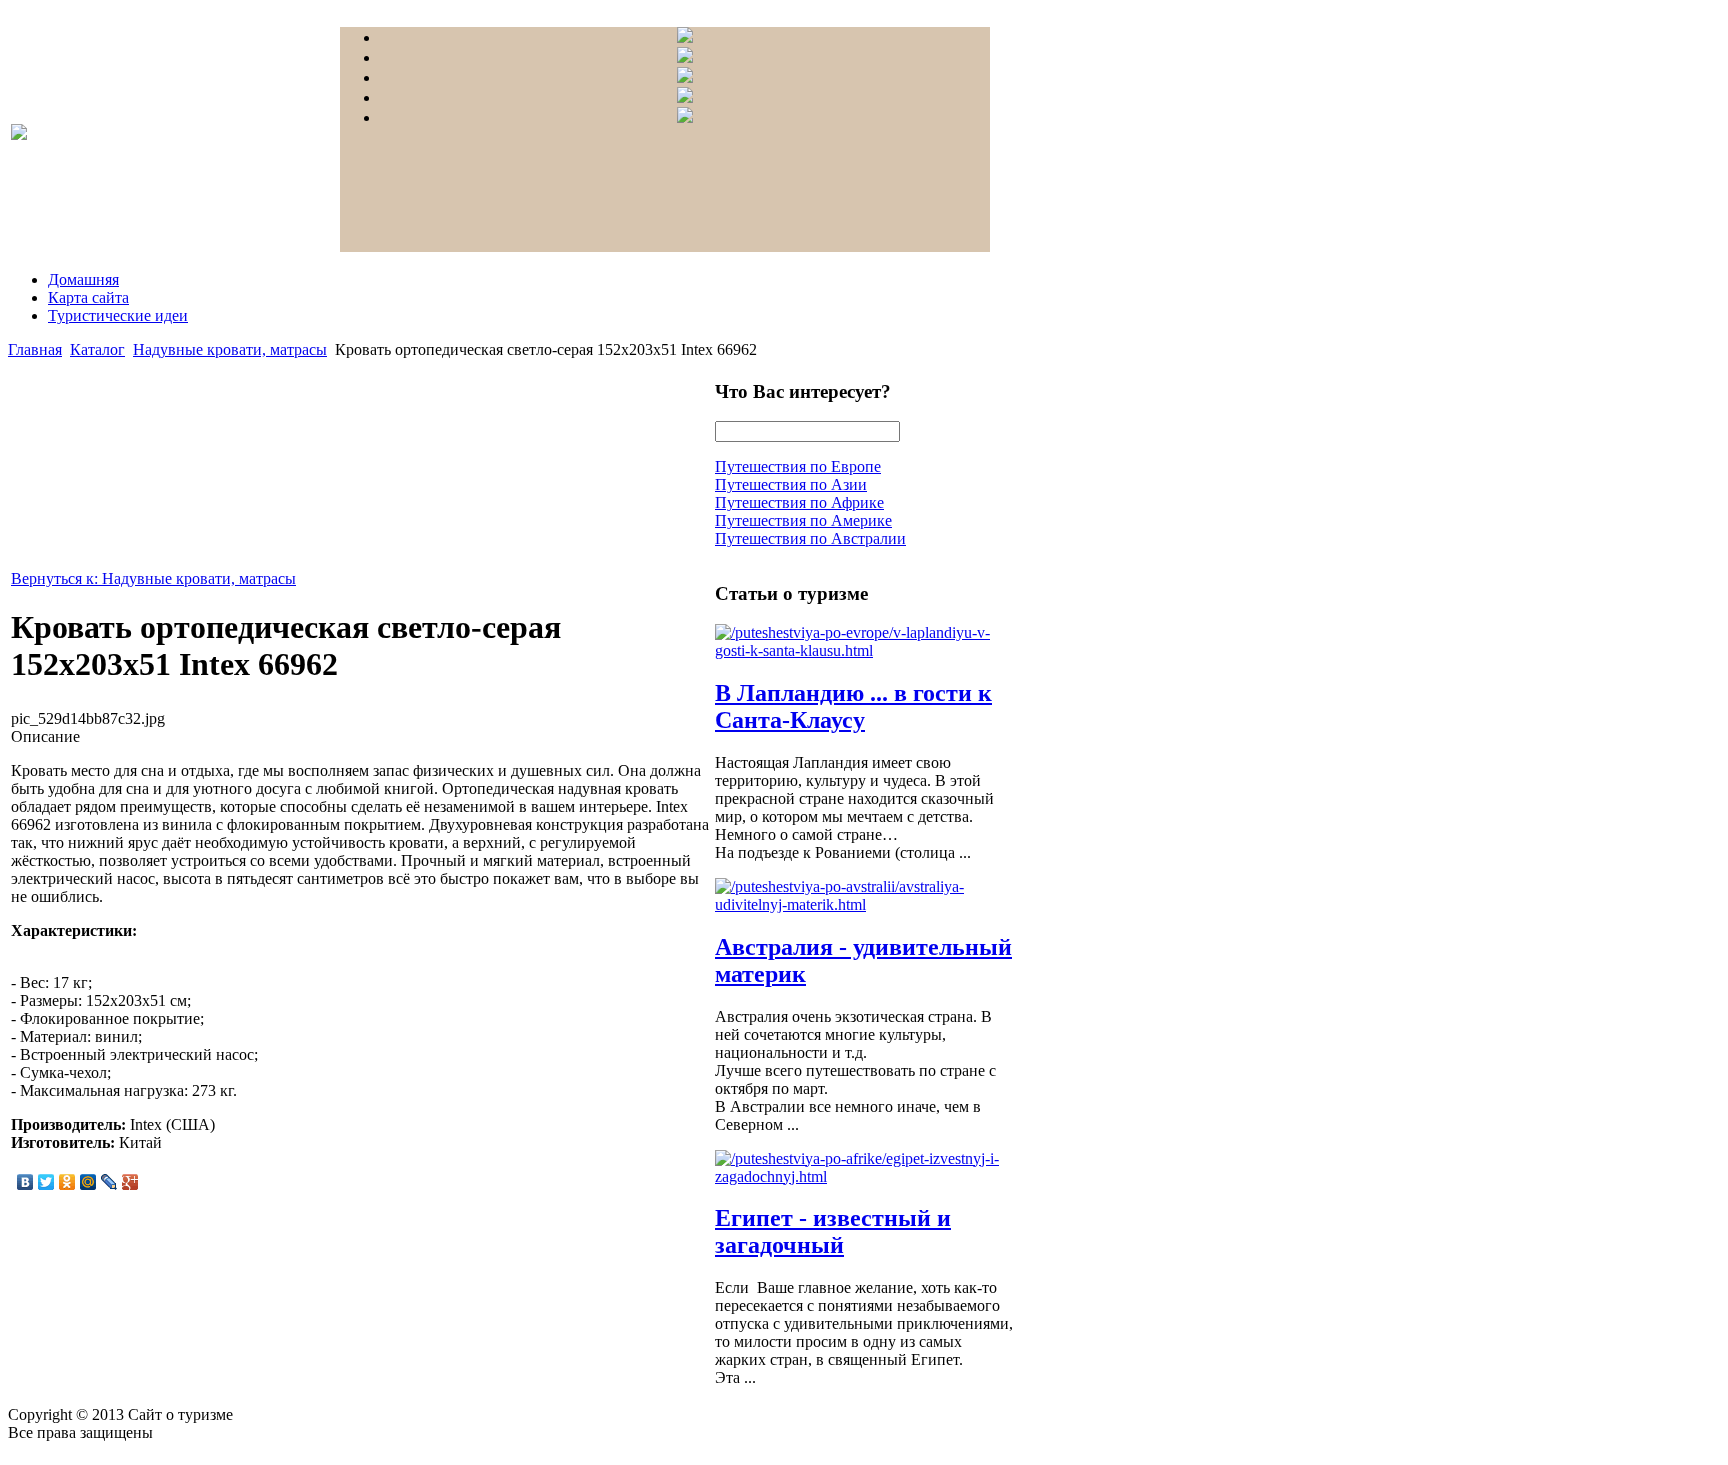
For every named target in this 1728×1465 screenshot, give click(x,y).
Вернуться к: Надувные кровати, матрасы (153, 578)
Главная (35, 349)
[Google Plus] (130, 1182)
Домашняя (83, 279)
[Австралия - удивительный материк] (865, 904)
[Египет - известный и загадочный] (865, 1176)
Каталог (97, 349)
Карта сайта (88, 297)
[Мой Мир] (88, 1182)
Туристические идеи (118, 315)
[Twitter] (46, 1182)
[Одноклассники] (67, 1182)
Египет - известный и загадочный (833, 1231)
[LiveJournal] (109, 1182)
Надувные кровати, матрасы (230, 349)
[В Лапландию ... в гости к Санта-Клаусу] (865, 650)
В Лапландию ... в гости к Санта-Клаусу (853, 706)
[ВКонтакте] (25, 1182)
